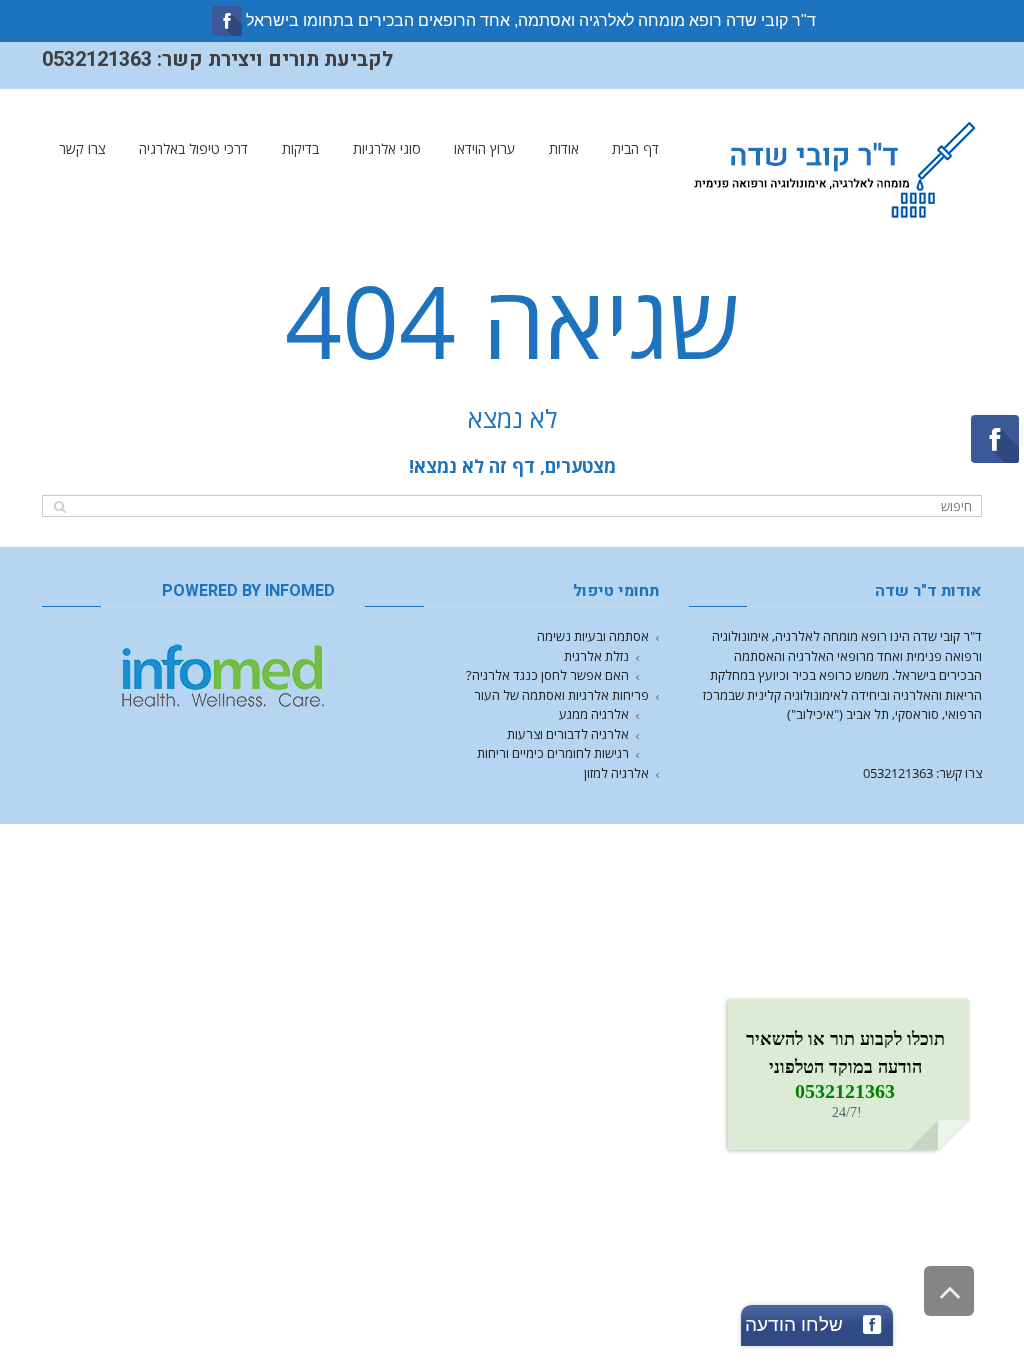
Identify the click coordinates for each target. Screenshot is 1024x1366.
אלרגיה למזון (616, 773)
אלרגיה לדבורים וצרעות (568, 734)
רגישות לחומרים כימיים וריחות (553, 753)
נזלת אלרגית (596, 656)
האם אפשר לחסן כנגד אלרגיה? (547, 675)
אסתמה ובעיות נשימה (593, 636)
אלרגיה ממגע (594, 714)
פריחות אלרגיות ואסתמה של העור (561, 695)
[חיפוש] (59, 506)
